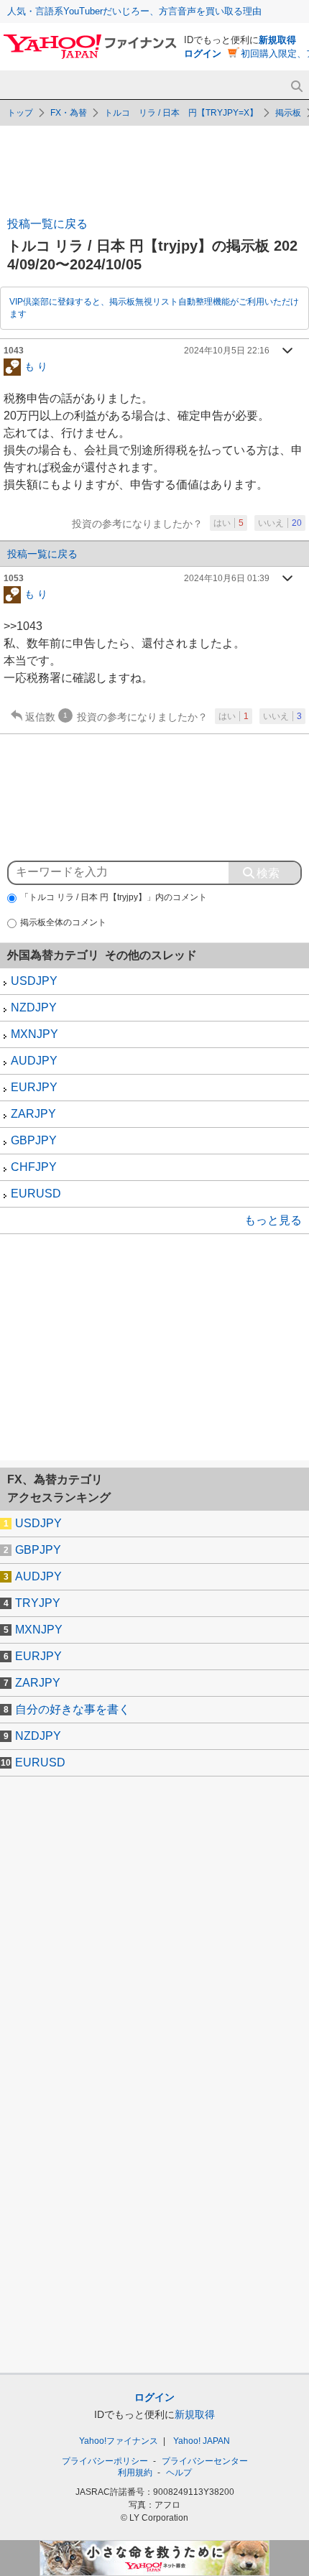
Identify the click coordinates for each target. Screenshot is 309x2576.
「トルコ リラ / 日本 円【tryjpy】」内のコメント (114, 897)
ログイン (203, 54)
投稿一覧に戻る (47, 224)
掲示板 (288, 113)
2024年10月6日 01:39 (227, 578)
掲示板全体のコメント (63, 922)
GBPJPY (34, 1140)
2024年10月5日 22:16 (227, 351)
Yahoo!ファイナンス (119, 2441)
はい (229, 523)
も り (36, 366)
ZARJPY (33, 1114)
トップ (20, 113)
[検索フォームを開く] (296, 87)
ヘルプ (179, 2473)
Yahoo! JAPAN (202, 2441)
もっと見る (273, 1220)
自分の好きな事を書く (73, 1709)
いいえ (280, 523)
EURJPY (34, 1087)
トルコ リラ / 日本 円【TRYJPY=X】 (181, 113)
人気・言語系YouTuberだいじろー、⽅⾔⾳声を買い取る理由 (134, 11)
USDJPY (34, 981)
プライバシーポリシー (105, 2461)
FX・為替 (69, 113)
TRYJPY (38, 1603)
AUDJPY (34, 1061)
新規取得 (277, 40)
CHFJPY (34, 1167)
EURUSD (36, 1194)
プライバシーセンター (205, 2461)
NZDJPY (34, 1007)
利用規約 (135, 2473)
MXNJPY (34, 1034)
